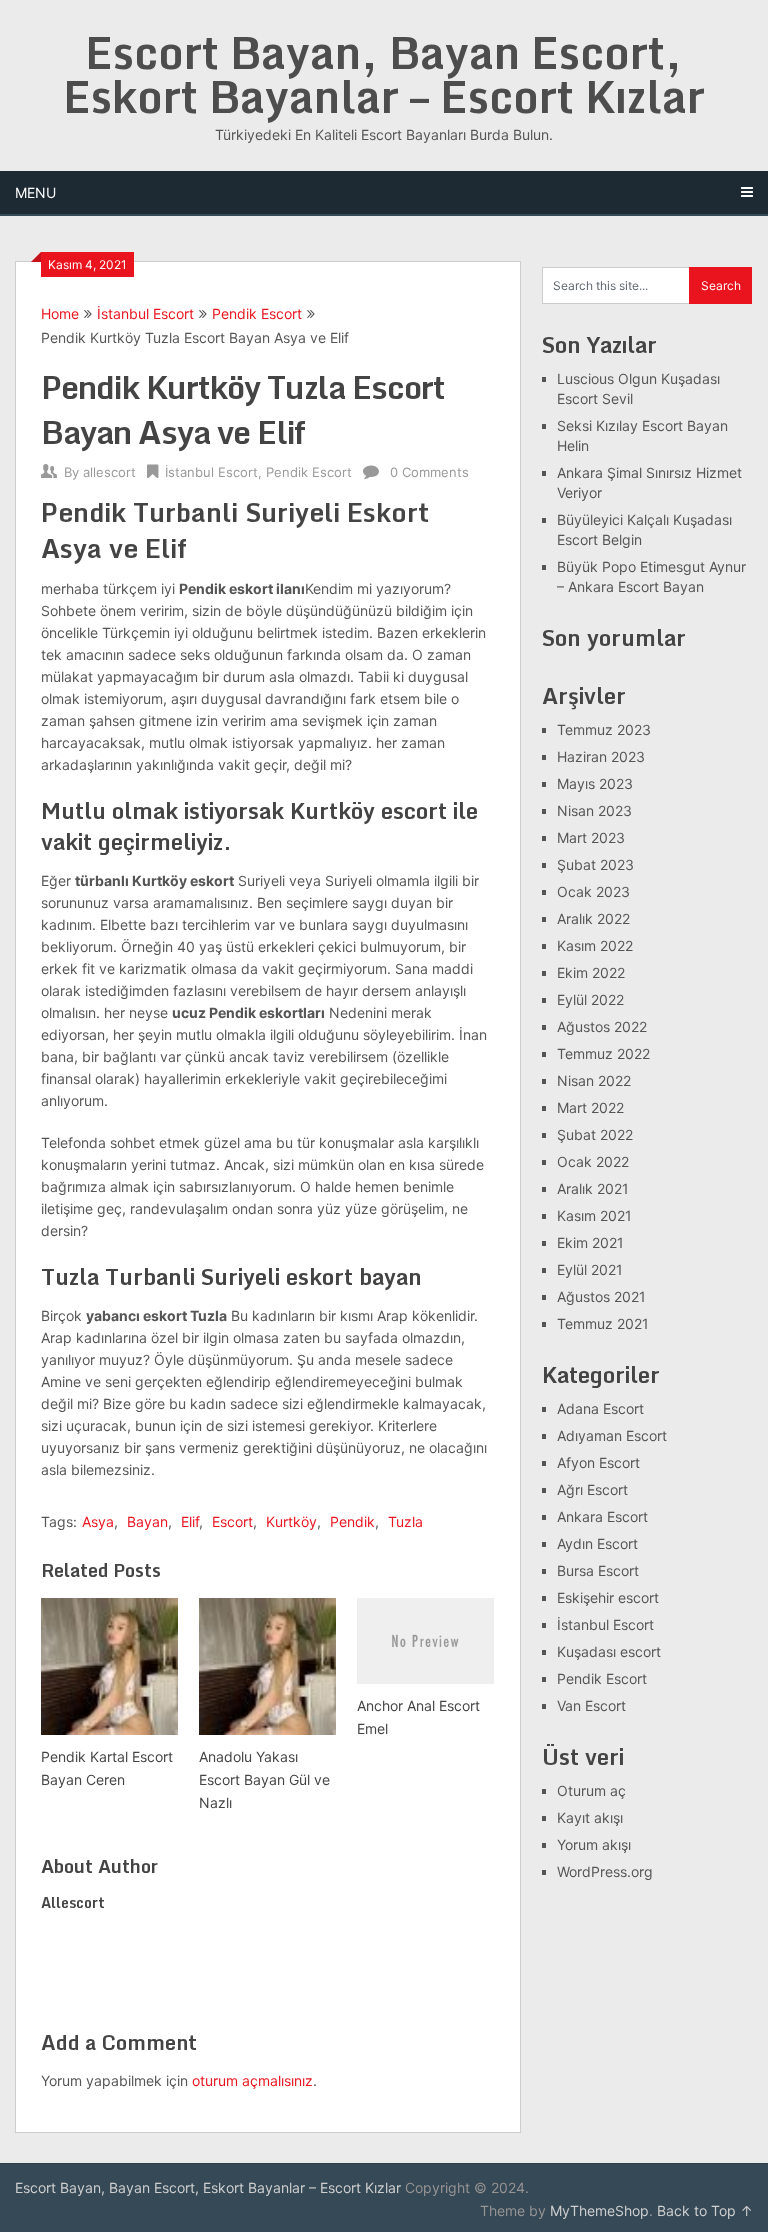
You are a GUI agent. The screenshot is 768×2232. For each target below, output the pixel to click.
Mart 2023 (591, 837)
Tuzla (405, 1521)
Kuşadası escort (609, 1651)
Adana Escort (600, 1408)
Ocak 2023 (593, 891)
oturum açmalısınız (252, 2080)
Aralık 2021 (593, 1188)
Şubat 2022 (595, 1134)
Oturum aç (591, 1790)
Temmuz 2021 (603, 1323)
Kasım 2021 (594, 1215)
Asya (98, 1521)
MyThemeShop (599, 2210)
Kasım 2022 (595, 945)
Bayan (147, 1521)
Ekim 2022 (591, 972)
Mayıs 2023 (595, 783)
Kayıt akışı (590, 1817)
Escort (232, 1521)
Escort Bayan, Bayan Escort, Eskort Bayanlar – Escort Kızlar (384, 74)
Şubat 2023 (595, 864)
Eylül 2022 (590, 999)
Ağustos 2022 (602, 1026)
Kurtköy (291, 1521)
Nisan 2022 (594, 1080)
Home (60, 313)
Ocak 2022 (593, 1161)
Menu (35, 192)
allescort (109, 472)
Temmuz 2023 (604, 729)
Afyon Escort (598, 1462)
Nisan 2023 (594, 810)
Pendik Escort (257, 313)
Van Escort (591, 1705)
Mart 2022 (590, 1107)
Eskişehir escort (608, 1597)
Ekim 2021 (590, 1242)
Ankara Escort (602, 1516)
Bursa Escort (598, 1570)
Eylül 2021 (590, 1269)
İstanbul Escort (145, 313)
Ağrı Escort (592, 1489)
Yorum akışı (594, 1844)
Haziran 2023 (601, 756)
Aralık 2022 (593, 918)
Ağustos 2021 (601, 1296)
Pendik (352, 1521)
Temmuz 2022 (603, 1053)
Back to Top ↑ (705, 2210)
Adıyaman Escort (612, 1435)
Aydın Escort (597, 1543)
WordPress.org (605, 1871)
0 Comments (429, 472)
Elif (190, 1521)
